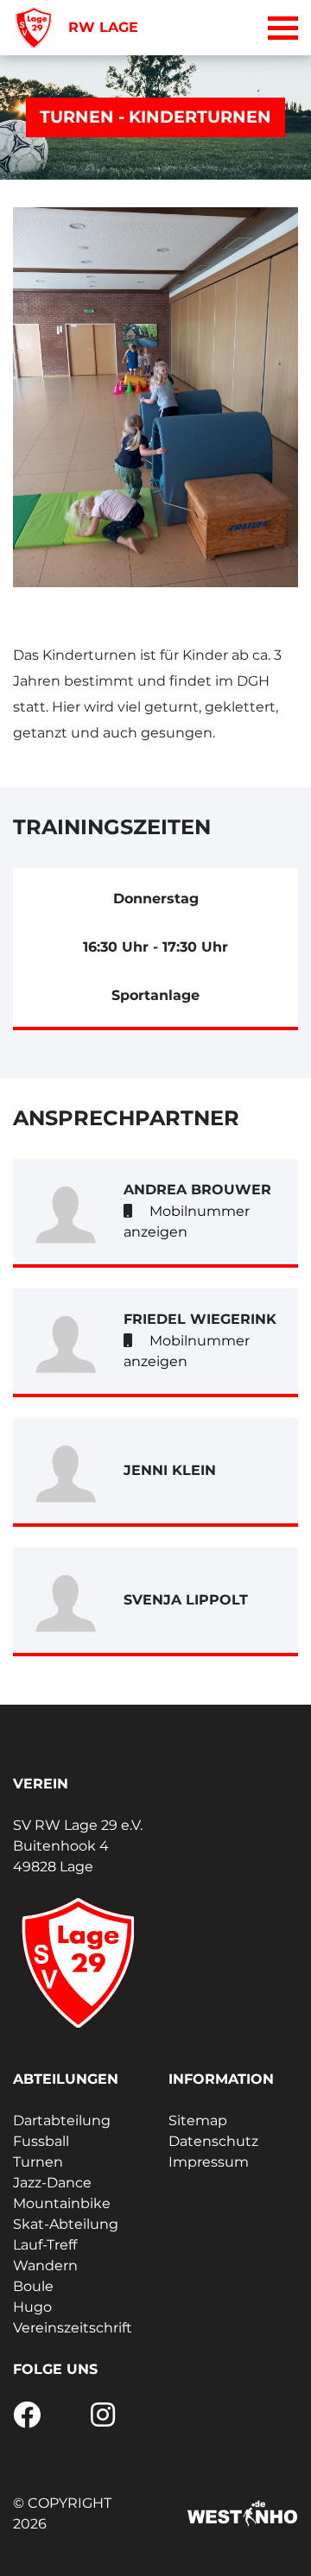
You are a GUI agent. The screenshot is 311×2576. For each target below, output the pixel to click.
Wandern (45, 2266)
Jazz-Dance (52, 2183)
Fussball (41, 2141)
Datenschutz (213, 2141)
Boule (33, 2286)
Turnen (38, 2162)
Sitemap (198, 2120)
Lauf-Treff (45, 2245)
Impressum (209, 2162)
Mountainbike (62, 2203)
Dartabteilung (62, 2120)
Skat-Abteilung (66, 2224)
